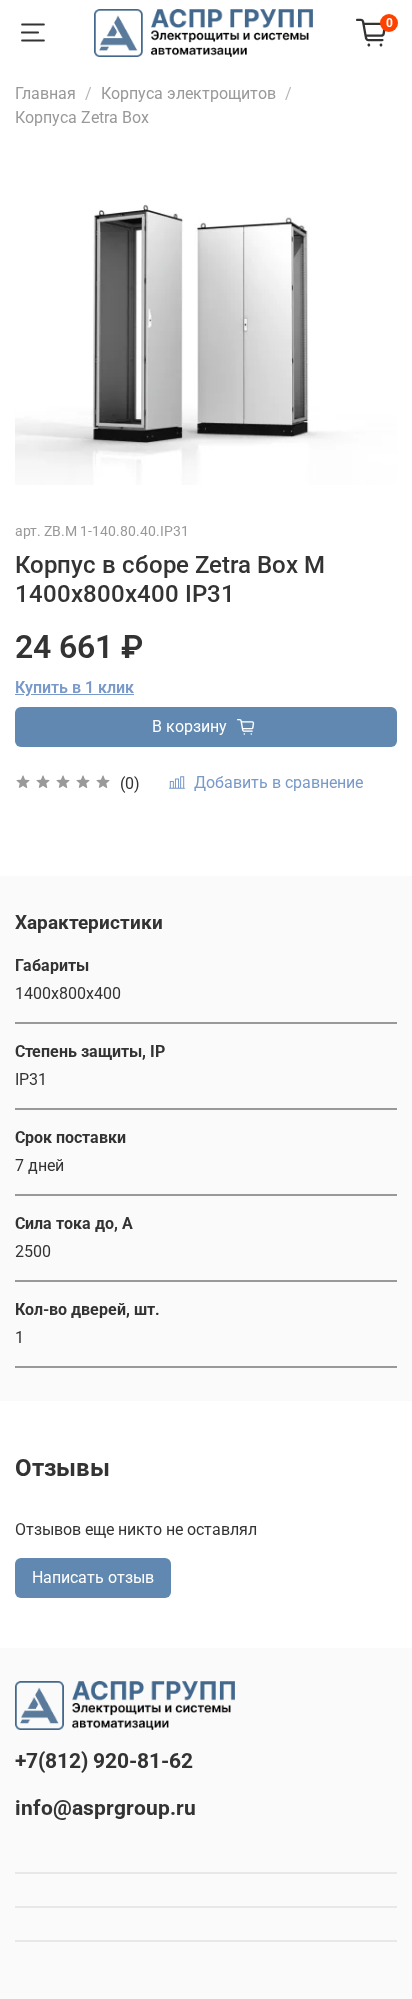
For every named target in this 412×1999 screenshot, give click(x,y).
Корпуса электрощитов (188, 93)
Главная (45, 93)
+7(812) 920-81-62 (104, 1761)
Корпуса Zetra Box (82, 117)
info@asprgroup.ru (105, 1808)
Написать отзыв (93, 1577)
